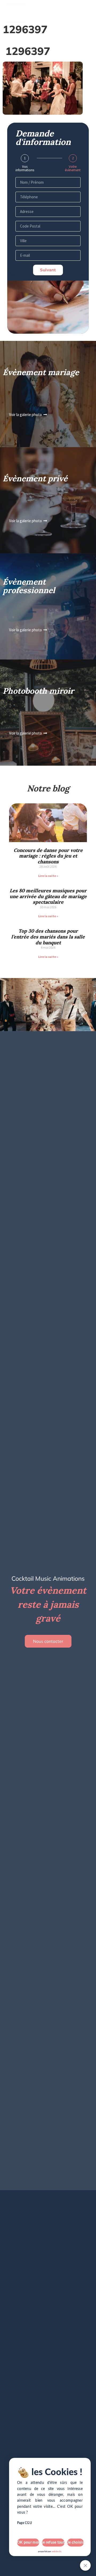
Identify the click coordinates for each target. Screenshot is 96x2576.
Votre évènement (73, 168)
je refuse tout (53, 2543)
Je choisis (75, 2543)
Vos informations (25, 168)
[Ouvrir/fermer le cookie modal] (85, 2565)
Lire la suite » (48, 876)
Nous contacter (48, 1641)
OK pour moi (28, 2543)
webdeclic (57, 2552)
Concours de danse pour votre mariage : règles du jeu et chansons (48, 856)
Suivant (48, 270)
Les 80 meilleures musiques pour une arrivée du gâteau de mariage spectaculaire (48, 896)
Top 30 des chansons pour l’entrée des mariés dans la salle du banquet (48, 937)
